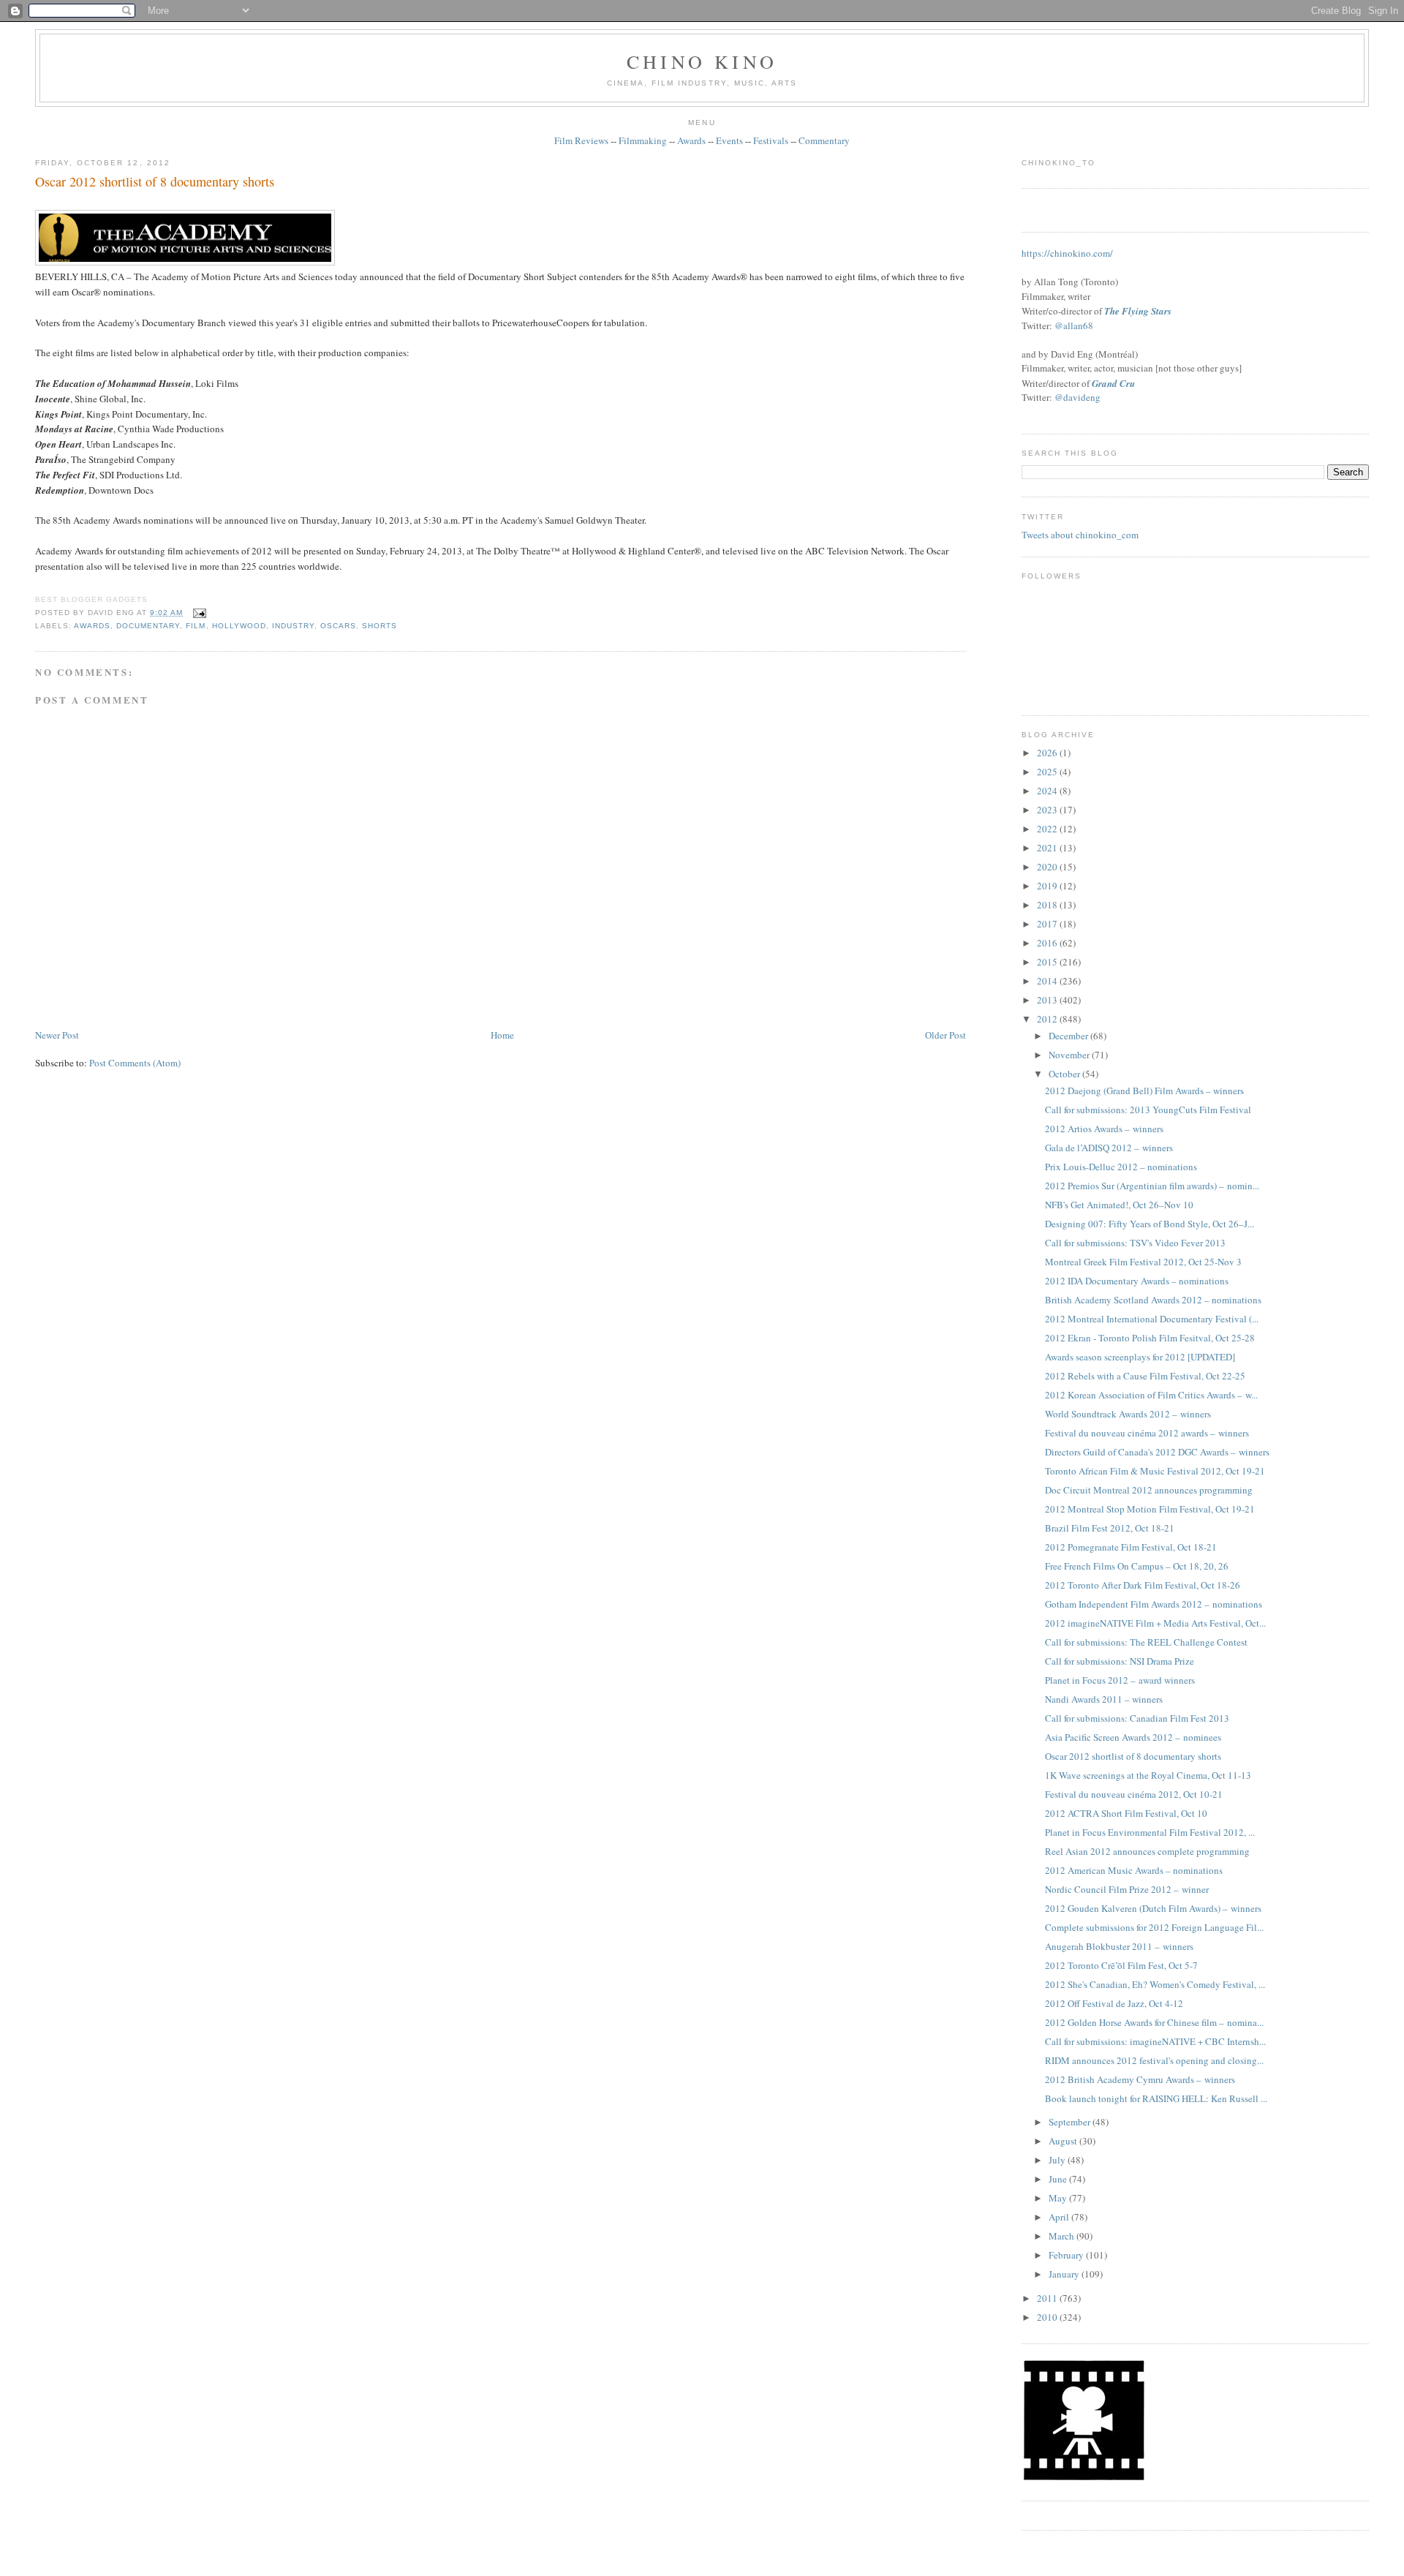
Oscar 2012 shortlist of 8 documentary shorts (155, 181)
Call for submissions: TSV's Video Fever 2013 (1135, 1243)
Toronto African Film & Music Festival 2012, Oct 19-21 (1155, 1471)
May (1059, 2198)
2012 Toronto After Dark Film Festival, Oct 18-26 (1143, 1585)
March (1063, 2236)
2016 (1048, 943)
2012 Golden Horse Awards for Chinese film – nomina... (1154, 2022)
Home (502, 1035)
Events (729, 140)
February (1067, 2255)
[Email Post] (197, 613)
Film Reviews (581, 140)
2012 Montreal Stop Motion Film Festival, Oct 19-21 (1150, 1509)
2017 (1048, 924)
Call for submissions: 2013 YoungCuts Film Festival (1148, 1110)
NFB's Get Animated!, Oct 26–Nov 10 (1119, 1205)
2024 (1048, 791)
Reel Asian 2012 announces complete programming (1147, 1851)
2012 (1048, 1019)
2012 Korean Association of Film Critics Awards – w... (1151, 1395)
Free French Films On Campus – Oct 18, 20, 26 (1137, 1566)
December (1069, 1036)
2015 (1048, 962)
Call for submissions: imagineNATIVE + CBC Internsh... (1155, 2041)
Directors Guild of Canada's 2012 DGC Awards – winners (1157, 1452)
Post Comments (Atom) (135, 1063)
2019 (1048, 886)
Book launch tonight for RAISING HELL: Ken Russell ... (1156, 2098)
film (196, 626)
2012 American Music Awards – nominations (1134, 1870)
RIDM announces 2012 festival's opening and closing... (1154, 2060)
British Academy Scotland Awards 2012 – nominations (1153, 1300)
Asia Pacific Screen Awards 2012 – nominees (1133, 1737)
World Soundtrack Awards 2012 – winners (1128, 1414)
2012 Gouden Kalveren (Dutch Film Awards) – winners (1153, 1908)
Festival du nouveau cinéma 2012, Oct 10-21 (1134, 1794)
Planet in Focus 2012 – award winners (1120, 1680)
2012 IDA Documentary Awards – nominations (1137, 1281)
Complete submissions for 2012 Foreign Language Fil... (1154, 1927)
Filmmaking (643, 140)
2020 (1048, 867)
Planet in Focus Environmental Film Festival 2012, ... (1150, 1832)
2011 (1048, 2298)
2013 (1048, 1000)
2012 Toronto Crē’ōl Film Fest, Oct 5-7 (1121, 1965)
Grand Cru (1113, 383)
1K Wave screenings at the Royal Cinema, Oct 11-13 (1148, 1775)
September (1071, 2122)
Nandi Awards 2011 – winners (1104, 1699)
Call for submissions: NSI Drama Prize (1120, 1661)
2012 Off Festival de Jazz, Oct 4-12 (1114, 2003)
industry (293, 626)
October (1065, 1074)
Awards (691, 140)
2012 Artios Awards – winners (1104, 1129)
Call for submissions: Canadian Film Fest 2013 (1137, 1718)
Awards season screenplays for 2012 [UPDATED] (1140, 1357)
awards (92, 626)
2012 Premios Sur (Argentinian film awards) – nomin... (1152, 1186)
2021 (1048, 848)
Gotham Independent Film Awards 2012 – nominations (1154, 1604)
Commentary (824, 140)
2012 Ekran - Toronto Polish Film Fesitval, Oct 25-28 (1150, 1338)
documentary (148, 626)
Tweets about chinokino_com (1080, 535)
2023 (1048, 810)
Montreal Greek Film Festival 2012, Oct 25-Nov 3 (1143, 1262)
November (1070, 1055)
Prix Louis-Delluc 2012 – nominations (1121, 1167)
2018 (1048, 905)
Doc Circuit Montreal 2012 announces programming (1149, 1490)
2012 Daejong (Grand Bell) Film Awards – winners (1144, 1091)
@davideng (1077, 397)
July (1058, 2160)
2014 (1048, 981)
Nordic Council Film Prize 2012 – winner (1127, 1889)
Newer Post (57, 1035)
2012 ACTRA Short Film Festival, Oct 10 (1126, 1813)
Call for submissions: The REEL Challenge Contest (1146, 1642)
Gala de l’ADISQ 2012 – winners (1109, 1148)
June (1059, 2179)
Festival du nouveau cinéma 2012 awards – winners (1147, 1433)
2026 (1048, 753)
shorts (380, 626)
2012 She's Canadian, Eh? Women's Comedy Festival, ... (1155, 1984)
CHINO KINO (702, 61)
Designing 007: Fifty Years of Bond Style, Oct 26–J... (1150, 1224)
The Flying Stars (1138, 311)
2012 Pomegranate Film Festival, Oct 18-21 (1131, 1547)
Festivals (771, 140)
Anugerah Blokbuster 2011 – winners (1119, 1946)
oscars (338, 626)
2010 (1048, 2317)
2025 (1048, 772)
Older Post (946, 1035)
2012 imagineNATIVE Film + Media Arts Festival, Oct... (1155, 1623)
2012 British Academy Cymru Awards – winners (1140, 2079)
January (1065, 2274)
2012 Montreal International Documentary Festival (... (1152, 1319)
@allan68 (1074, 325)
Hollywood (239, 626)
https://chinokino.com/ (1067, 253)
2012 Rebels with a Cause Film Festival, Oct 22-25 (1145, 1376)
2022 (1048, 829)
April (1060, 2217)
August (1064, 2141)
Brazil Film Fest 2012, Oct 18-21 (1110, 1528)
